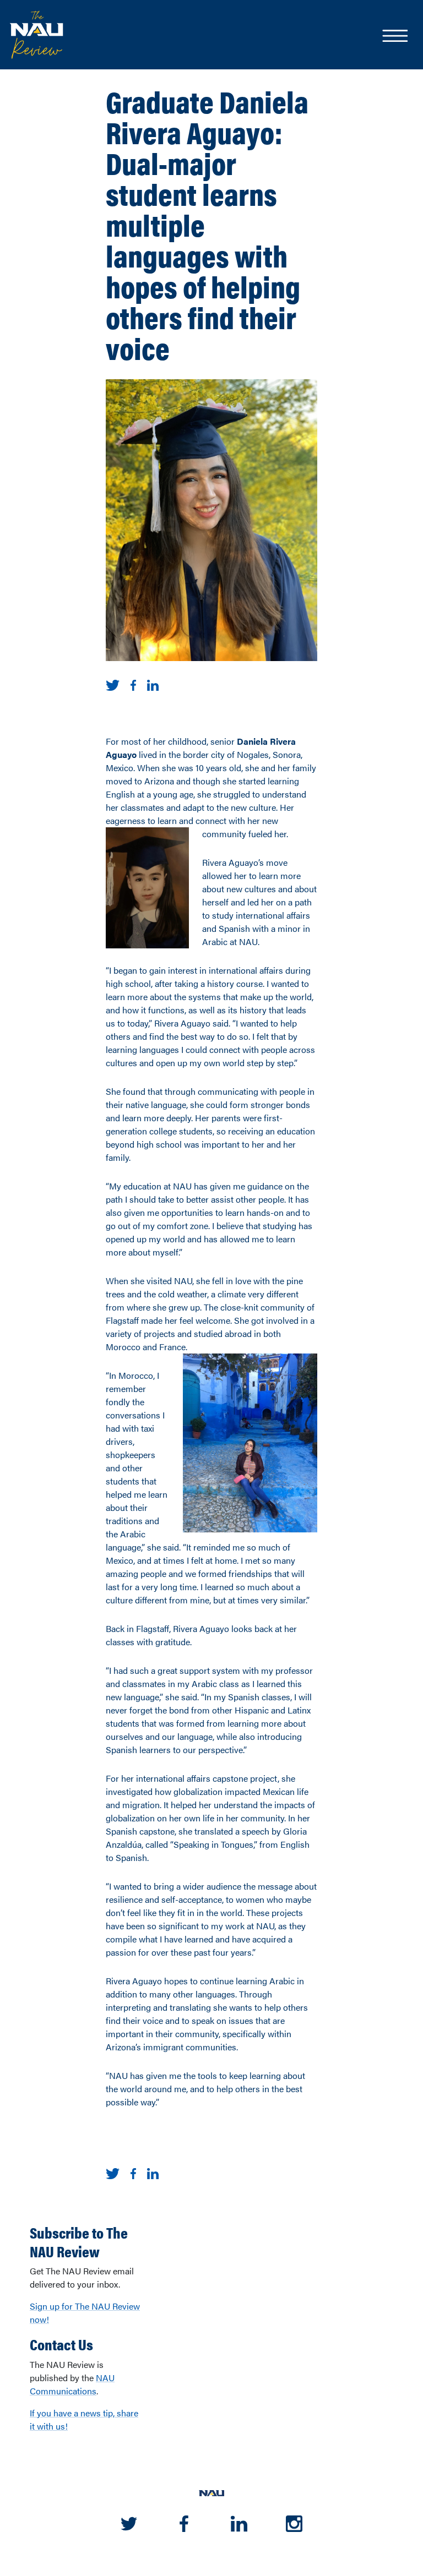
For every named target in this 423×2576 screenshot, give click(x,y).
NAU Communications (72, 2384)
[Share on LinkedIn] (153, 684)
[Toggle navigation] (394, 37)
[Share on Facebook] (133, 684)
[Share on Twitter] (113, 684)
